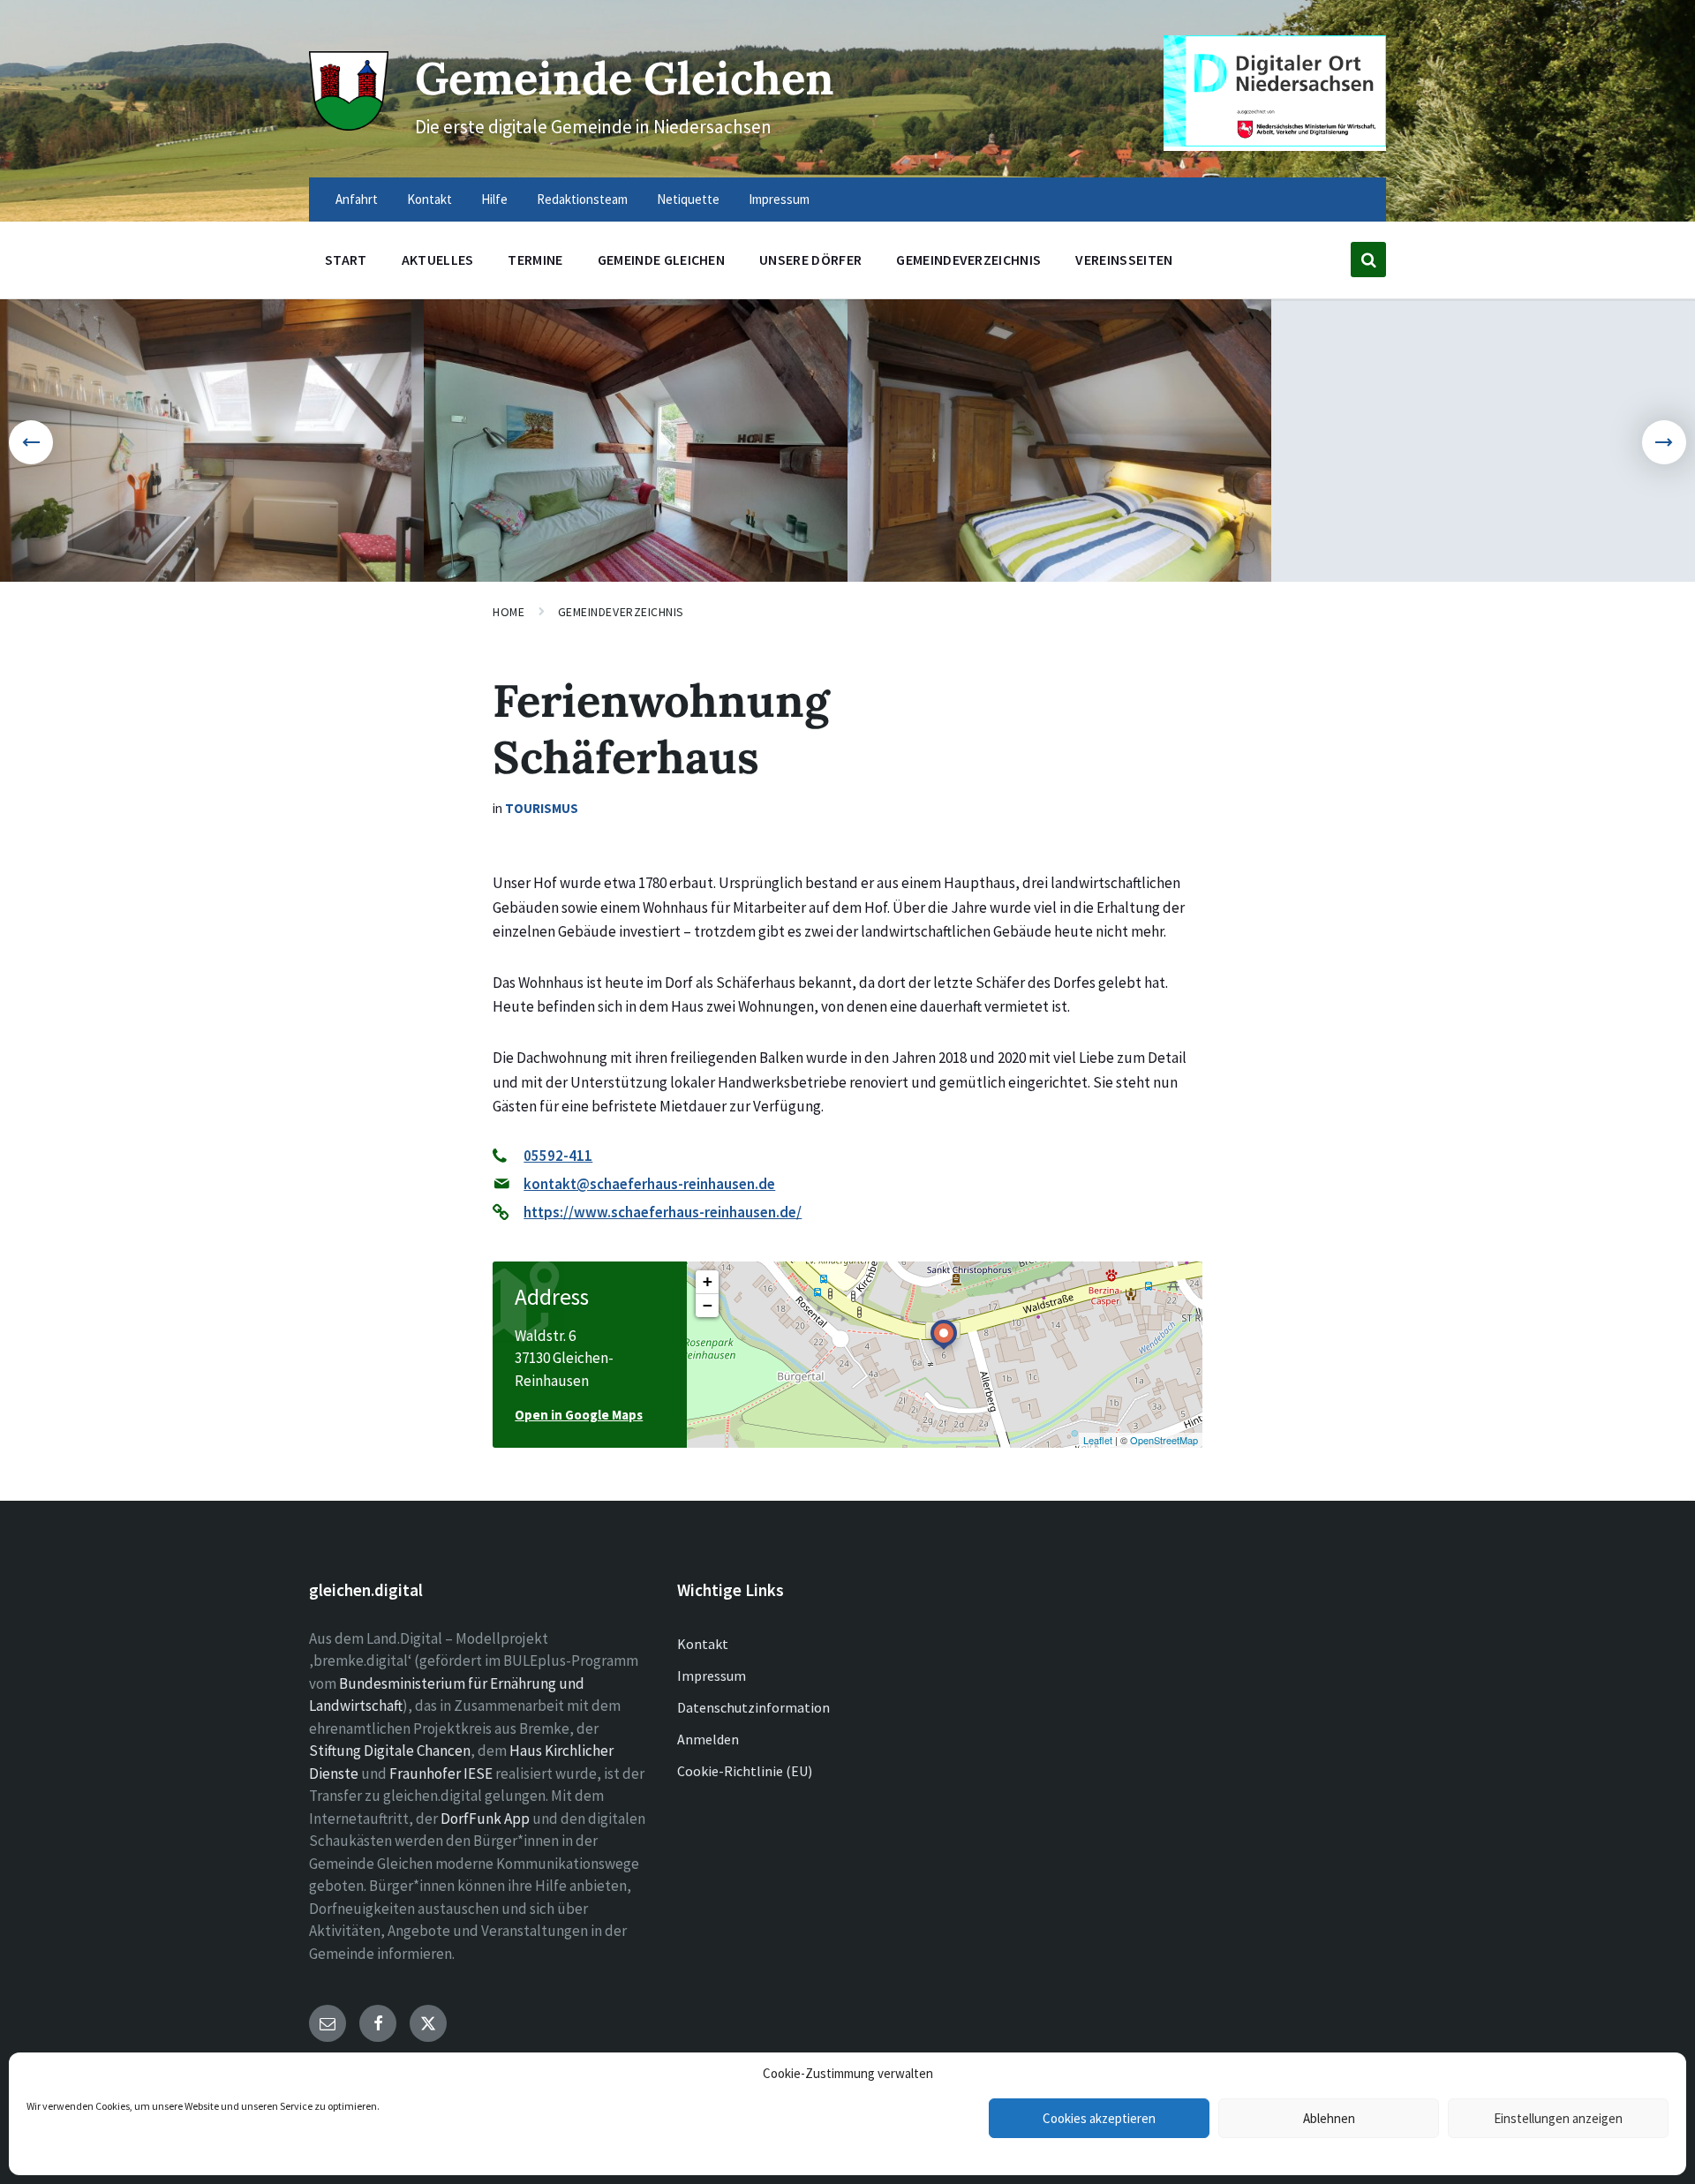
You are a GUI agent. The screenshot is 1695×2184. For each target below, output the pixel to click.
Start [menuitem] (346, 260)
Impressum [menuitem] (779, 199)
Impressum (712, 1676)
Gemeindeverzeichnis (621, 612)
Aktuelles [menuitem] (438, 260)
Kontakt (703, 1644)
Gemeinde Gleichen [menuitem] (661, 260)
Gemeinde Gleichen (625, 78)
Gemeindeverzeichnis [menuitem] (968, 260)
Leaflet (1098, 1440)
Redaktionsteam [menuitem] (582, 199)
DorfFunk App (485, 1819)
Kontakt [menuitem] (429, 199)
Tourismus (542, 808)
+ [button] (708, 1281)
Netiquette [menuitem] (688, 199)
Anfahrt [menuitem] (357, 199)
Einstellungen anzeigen (1558, 2118)
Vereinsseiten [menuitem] (1124, 260)
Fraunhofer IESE (441, 1774)
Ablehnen (1329, 2118)
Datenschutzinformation (753, 1707)
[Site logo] (349, 125)
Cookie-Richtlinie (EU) (745, 1771)
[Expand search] (1368, 260)
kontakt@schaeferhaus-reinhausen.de (649, 1184)
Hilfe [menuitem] (494, 199)
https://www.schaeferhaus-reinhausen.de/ (663, 1212)
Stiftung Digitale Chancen (390, 1751)
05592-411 (558, 1156)
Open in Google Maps (579, 1415)
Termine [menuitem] (535, 260)
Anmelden (708, 1739)
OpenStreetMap (1164, 1440)
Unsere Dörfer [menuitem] (810, 260)
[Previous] (31, 442)
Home (508, 612)
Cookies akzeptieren (1099, 2118)
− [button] (708, 1305)
